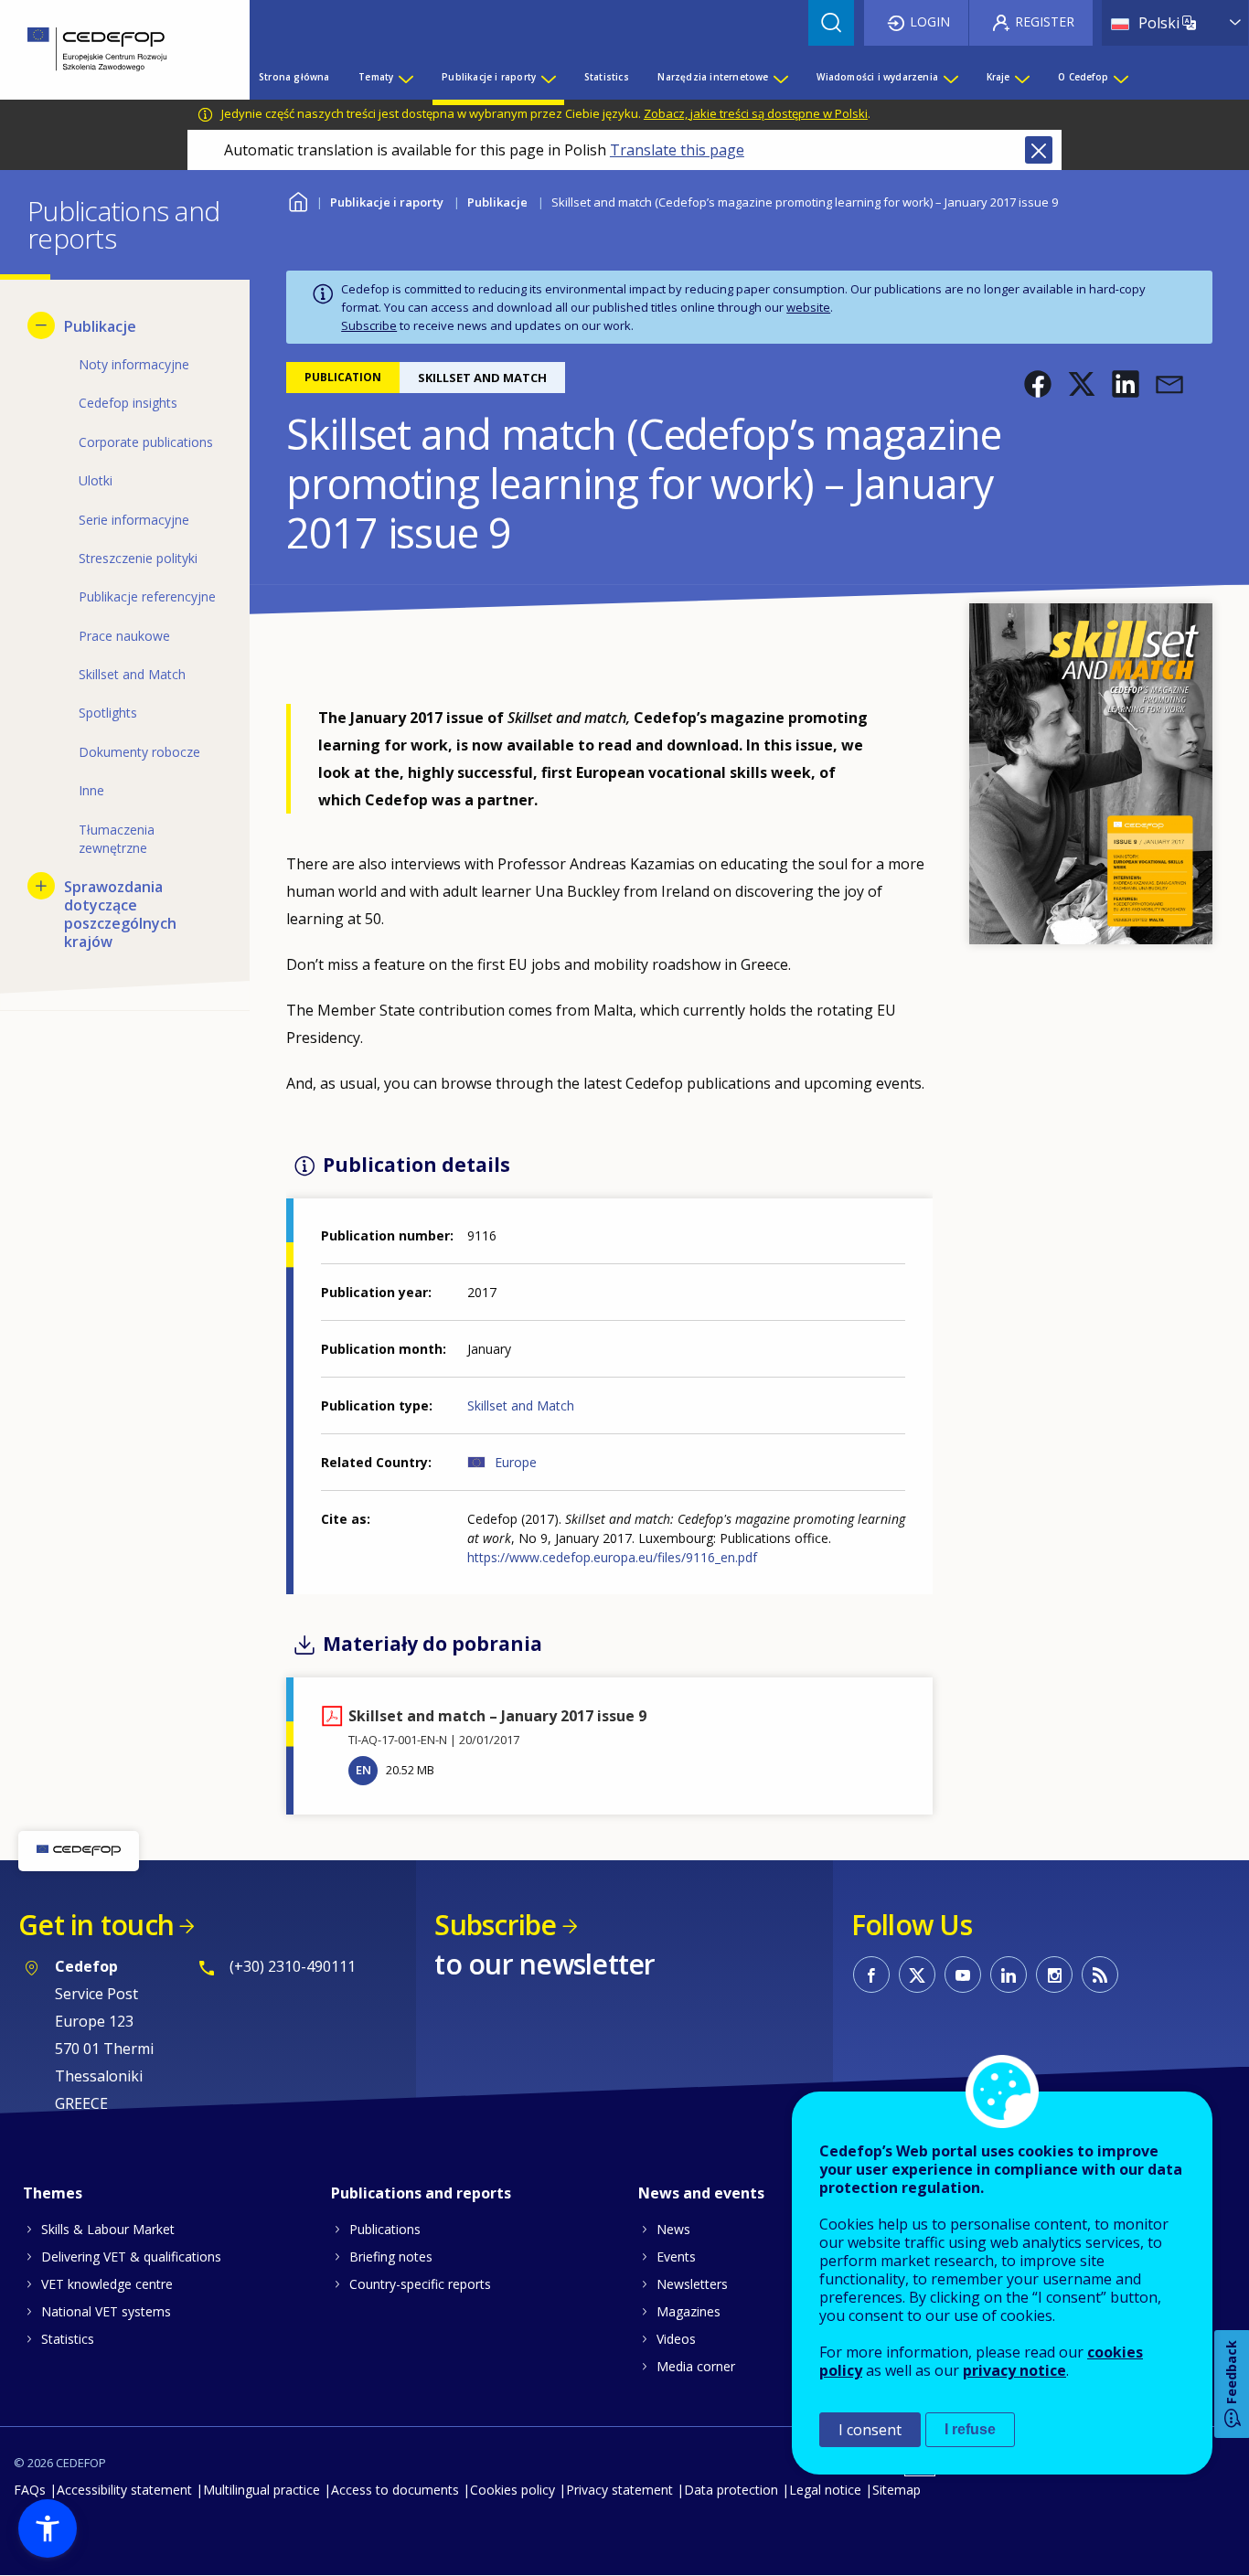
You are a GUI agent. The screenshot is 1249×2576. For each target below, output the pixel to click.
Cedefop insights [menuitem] (128, 403)
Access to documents (395, 2490)
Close (1039, 150)
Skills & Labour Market (108, 2229)
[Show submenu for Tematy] (405, 77)
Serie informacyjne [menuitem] (134, 520)
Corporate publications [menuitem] (146, 442)
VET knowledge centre (107, 2284)
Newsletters (692, 2284)
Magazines (689, 2311)
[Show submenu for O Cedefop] (1120, 77)
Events (676, 2257)
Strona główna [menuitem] (294, 77)
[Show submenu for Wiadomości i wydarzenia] (950, 77)
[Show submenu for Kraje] (1021, 77)
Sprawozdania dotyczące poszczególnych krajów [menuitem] (120, 914)
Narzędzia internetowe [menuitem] (713, 77)
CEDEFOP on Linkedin (1009, 1975)
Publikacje (497, 202)
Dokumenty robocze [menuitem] (139, 752)
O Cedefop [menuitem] (1083, 77)
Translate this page (677, 150)
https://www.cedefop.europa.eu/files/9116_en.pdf (612, 1557)
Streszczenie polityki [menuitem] (138, 558)
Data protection (731, 2490)
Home (298, 200)
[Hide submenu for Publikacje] (41, 325)
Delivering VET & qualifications (131, 2257)
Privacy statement (619, 2490)
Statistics (68, 2339)
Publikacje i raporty (387, 202)
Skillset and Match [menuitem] (132, 674)
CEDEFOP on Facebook (871, 1975)
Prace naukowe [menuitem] (124, 636)
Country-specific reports (420, 2284)
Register (1045, 21)
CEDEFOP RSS (1100, 1975)
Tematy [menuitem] (376, 77)
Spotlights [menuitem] (108, 713)
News (673, 2229)
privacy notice (1014, 2370)
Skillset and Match (521, 1405)
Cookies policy (512, 2490)
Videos (676, 2339)
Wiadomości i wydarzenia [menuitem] (877, 77)
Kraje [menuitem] (998, 77)
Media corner (696, 2366)
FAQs (30, 2490)
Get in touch (96, 1925)
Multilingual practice (262, 2490)
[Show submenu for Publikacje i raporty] (548, 77)
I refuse (970, 2429)
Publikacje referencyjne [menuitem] (147, 596)
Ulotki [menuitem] (96, 480)
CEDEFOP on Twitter (917, 1975)
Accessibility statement (124, 2490)
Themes (53, 2193)
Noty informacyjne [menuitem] (134, 364)
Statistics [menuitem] (607, 77)
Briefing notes (391, 2257)
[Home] (111, 50)
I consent (870, 2430)
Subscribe (369, 325)
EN (363, 1770)
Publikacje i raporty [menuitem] (489, 77)
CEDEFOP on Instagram (1054, 1975)
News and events (701, 2193)
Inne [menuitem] (91, 790)
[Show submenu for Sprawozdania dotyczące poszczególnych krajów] (41, 886)
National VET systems (106, 2311)
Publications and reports (421, 2193)
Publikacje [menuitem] (100, 326)
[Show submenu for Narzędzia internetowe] (780, 77)
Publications (385, 2229)
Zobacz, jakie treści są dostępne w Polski (756, 113)
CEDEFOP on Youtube (963, 1975)
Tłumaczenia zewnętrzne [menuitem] (117, 839)
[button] (1038, 384)
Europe (516, 1462)
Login (930, 21)
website (808, 307)
